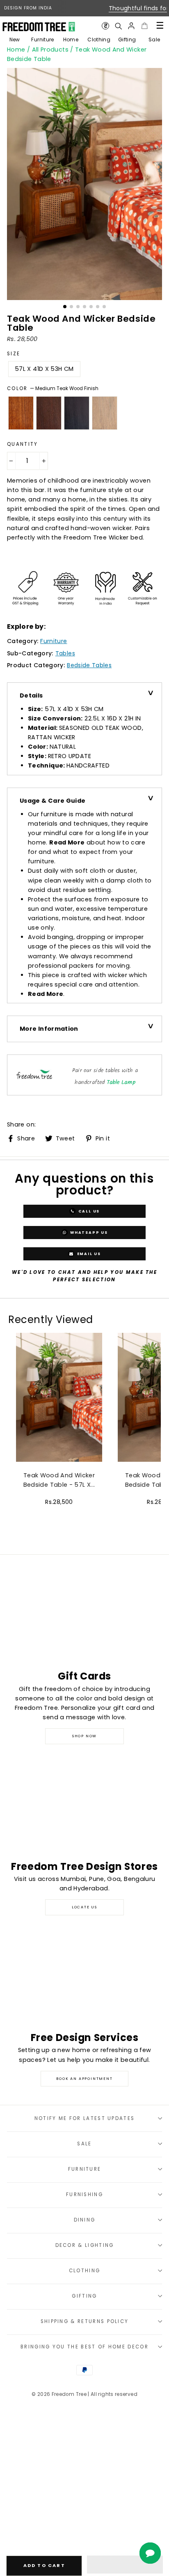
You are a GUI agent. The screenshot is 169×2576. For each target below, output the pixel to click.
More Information (49, 1029)
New (15, 40)
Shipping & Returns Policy (85, 2321)
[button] (125, 2565)
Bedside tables (89, 665)
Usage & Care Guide (53, 801)
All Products (50, 50)
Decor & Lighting (85, 2245)
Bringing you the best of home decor (84, 2347)
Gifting (127, 40)
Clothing (99, 40)
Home (71, 40)
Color (53, 388)
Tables (65, 653)
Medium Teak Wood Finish (21, 413)
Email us (88, 1253)
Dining (85, 2220)
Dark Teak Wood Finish (49, 413)
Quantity (23, 444)
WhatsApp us (88, 1232)
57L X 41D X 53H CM (44, 369)
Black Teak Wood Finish (77, 413)
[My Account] (131, 26)
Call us (88, 1211)
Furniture (42, 40)
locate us (84, 1907)
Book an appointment (84, 2079)
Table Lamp (121, 1083)
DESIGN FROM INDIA (28, 8)
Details (31, 695)
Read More (67, 842)
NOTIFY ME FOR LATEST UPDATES (85, 2118)
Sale (154, 40)
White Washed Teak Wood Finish (105, 413)
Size (14, 354)
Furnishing (84, 2194)
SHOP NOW (84, 1736)
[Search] (118, 26)
